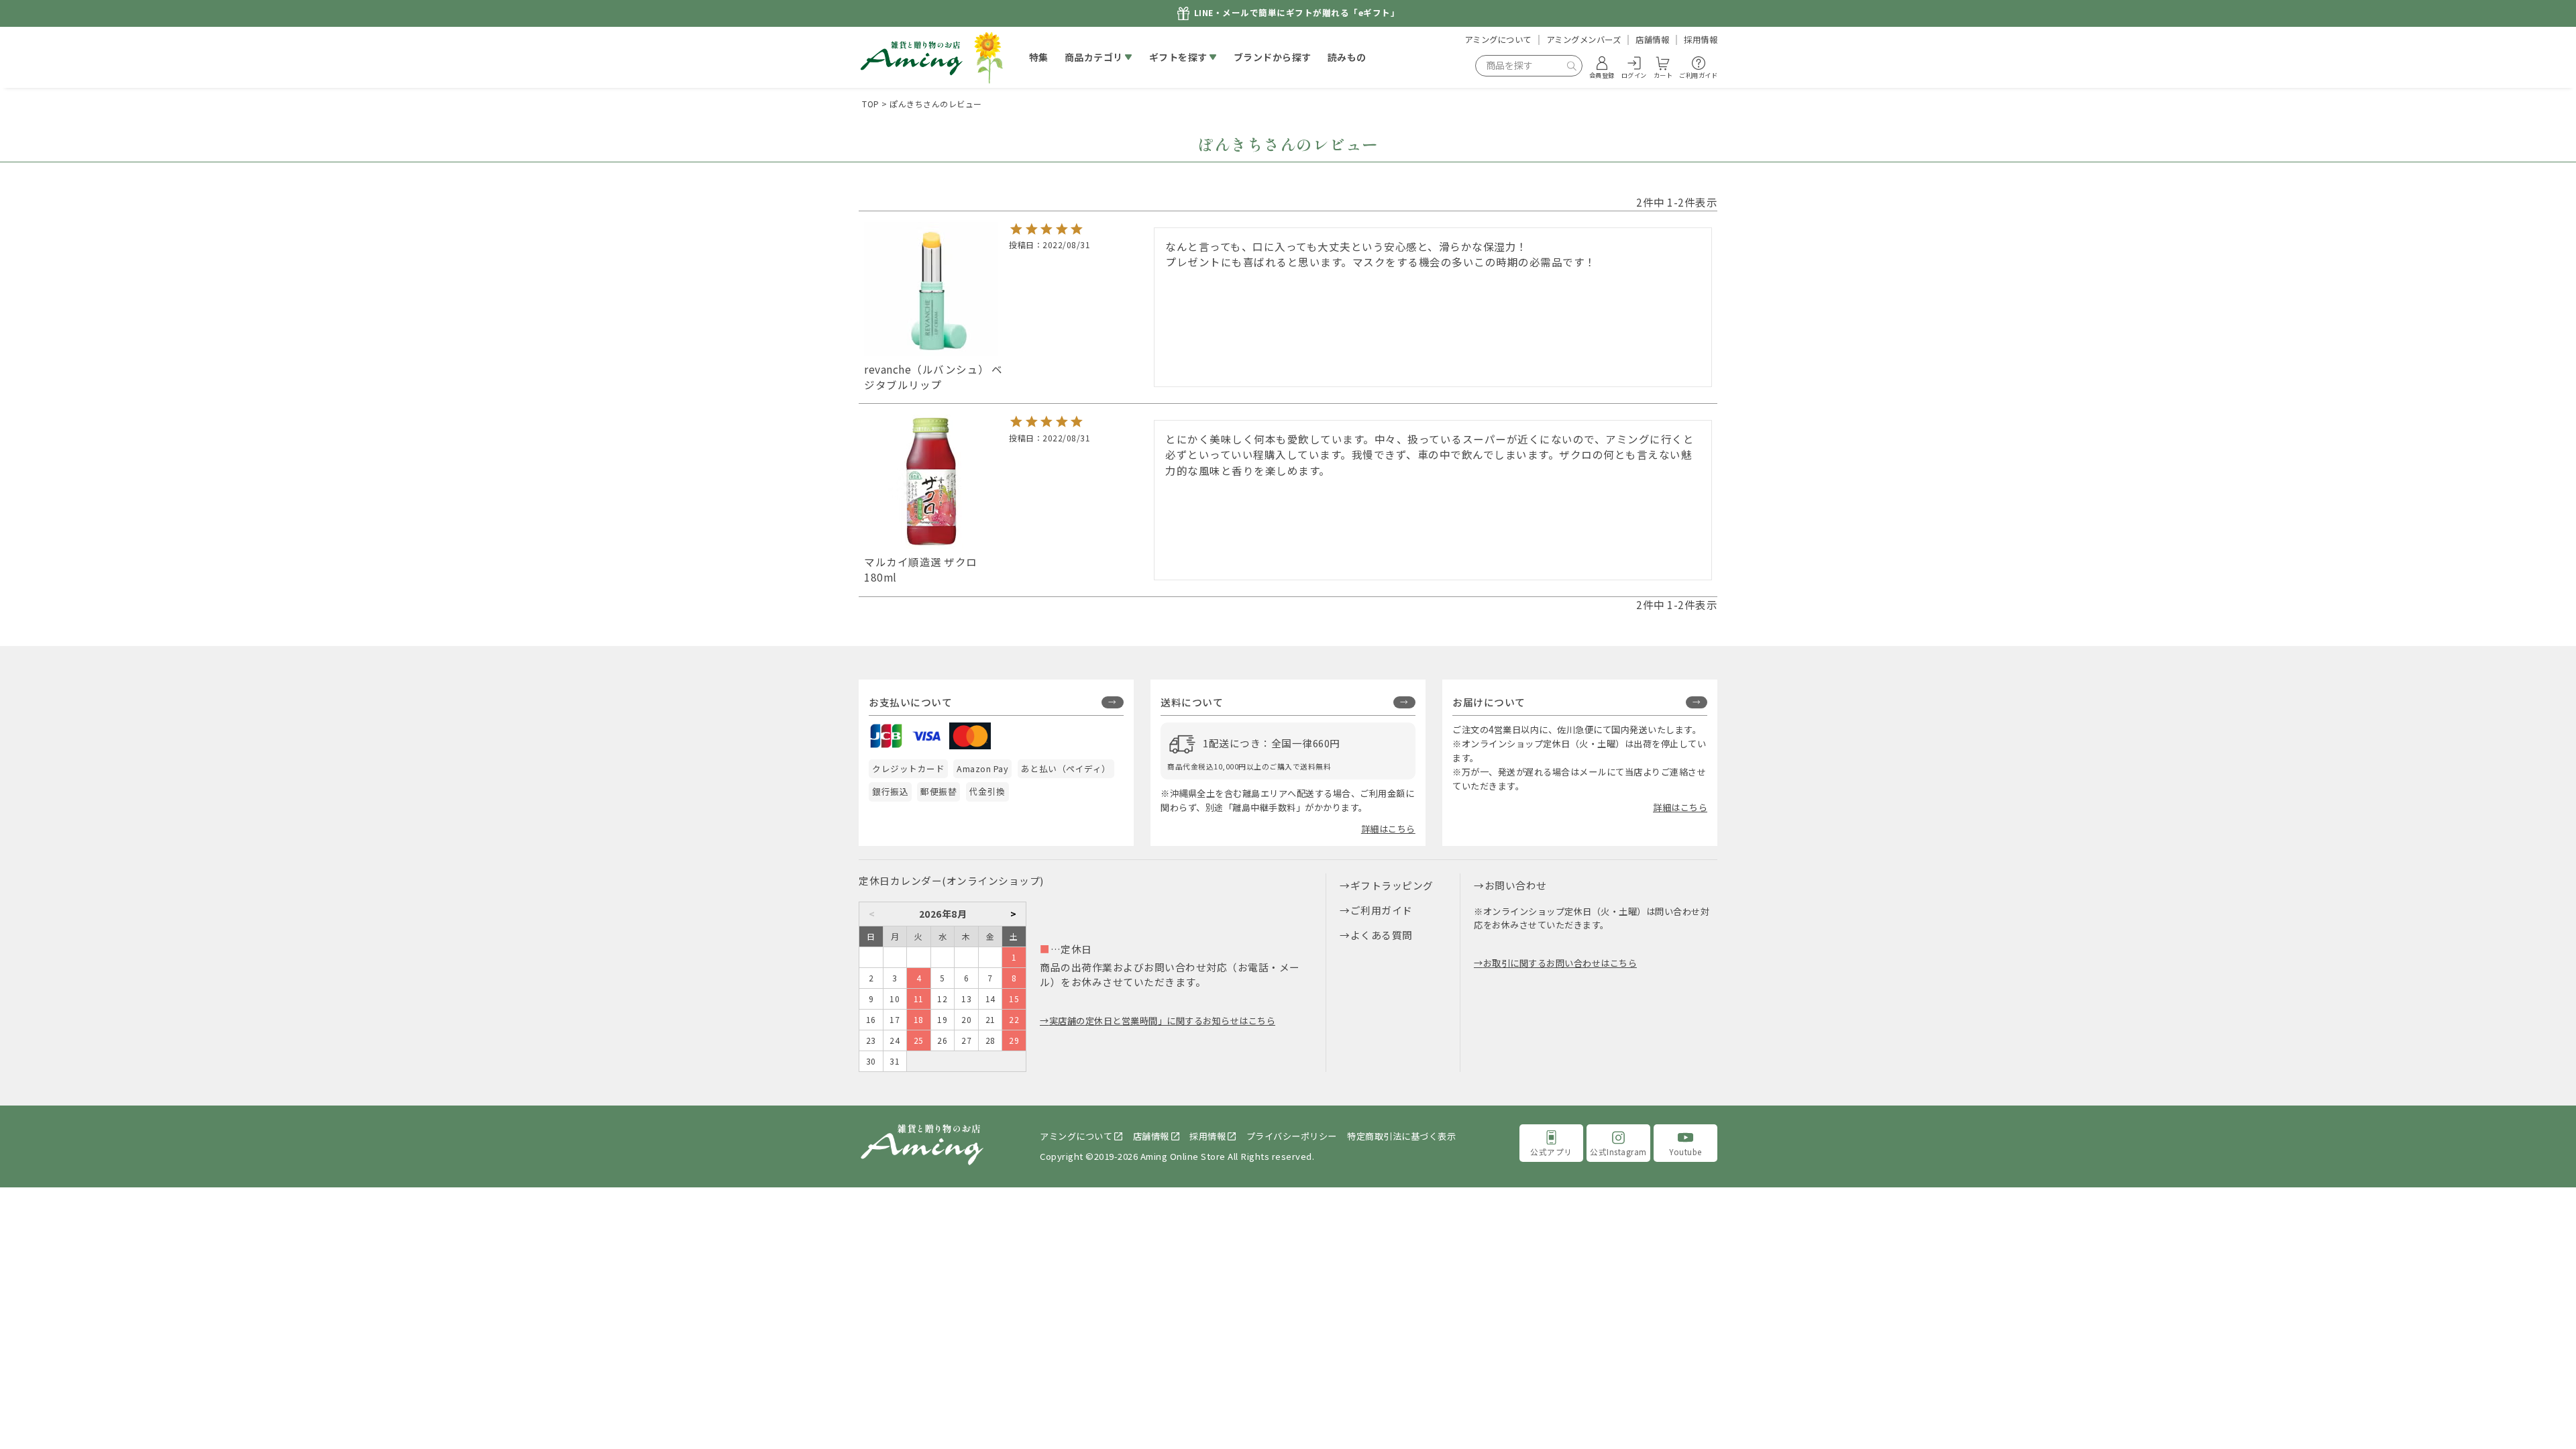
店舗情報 (1652, 40)
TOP (871, 104)
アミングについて (1498, 40)
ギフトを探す (1178, 57)
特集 (1039, 57)
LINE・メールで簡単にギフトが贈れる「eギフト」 (1297, 13)
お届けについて (1489, 702)
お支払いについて (910, 702)
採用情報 (1701, 40)
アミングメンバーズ (1584, 40)
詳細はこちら (1388, 829)
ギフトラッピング (1392, 885)
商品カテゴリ (1094, 57)
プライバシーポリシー (1292, 1136)
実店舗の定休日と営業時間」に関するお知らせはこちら (1162, 1021)
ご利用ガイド (1382, 910)
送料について (1192, 702)
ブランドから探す (1273, 57)
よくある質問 (1382, 935)
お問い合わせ (1516, 885)
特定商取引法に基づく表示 (1401, 1136)
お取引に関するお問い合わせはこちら (1560, 963)
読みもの (1347, 57)
